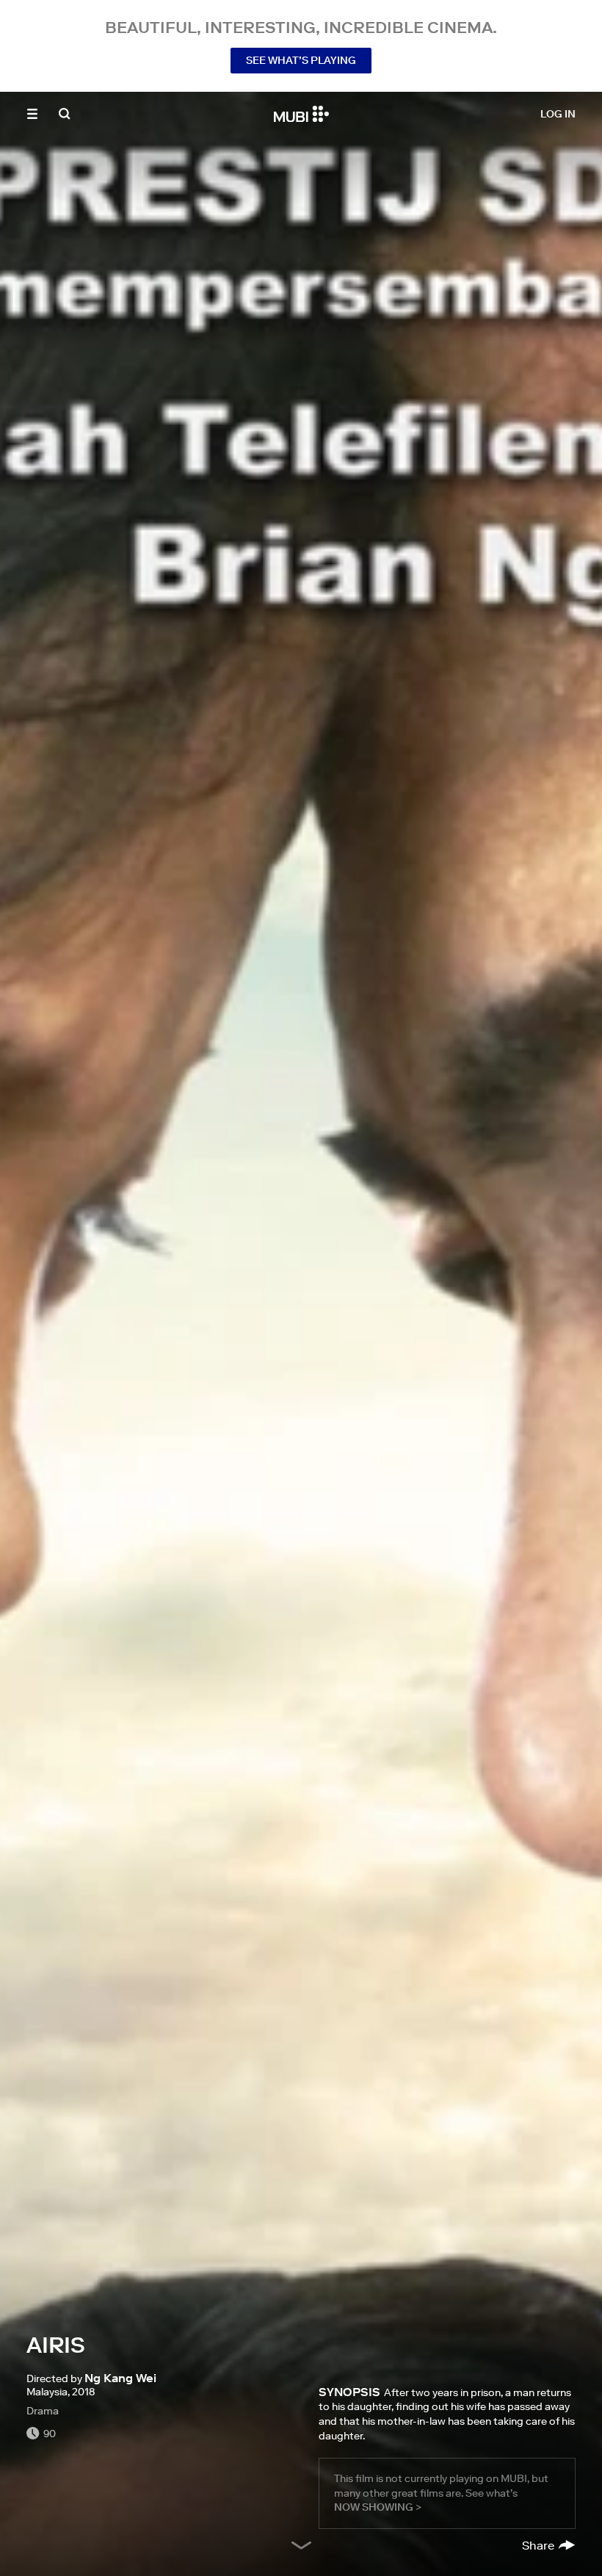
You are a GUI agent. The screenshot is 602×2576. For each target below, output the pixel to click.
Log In (558, 114)
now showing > (378, 2507)
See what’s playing (301, 60)
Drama (43, 2411)
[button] (32, 114)
